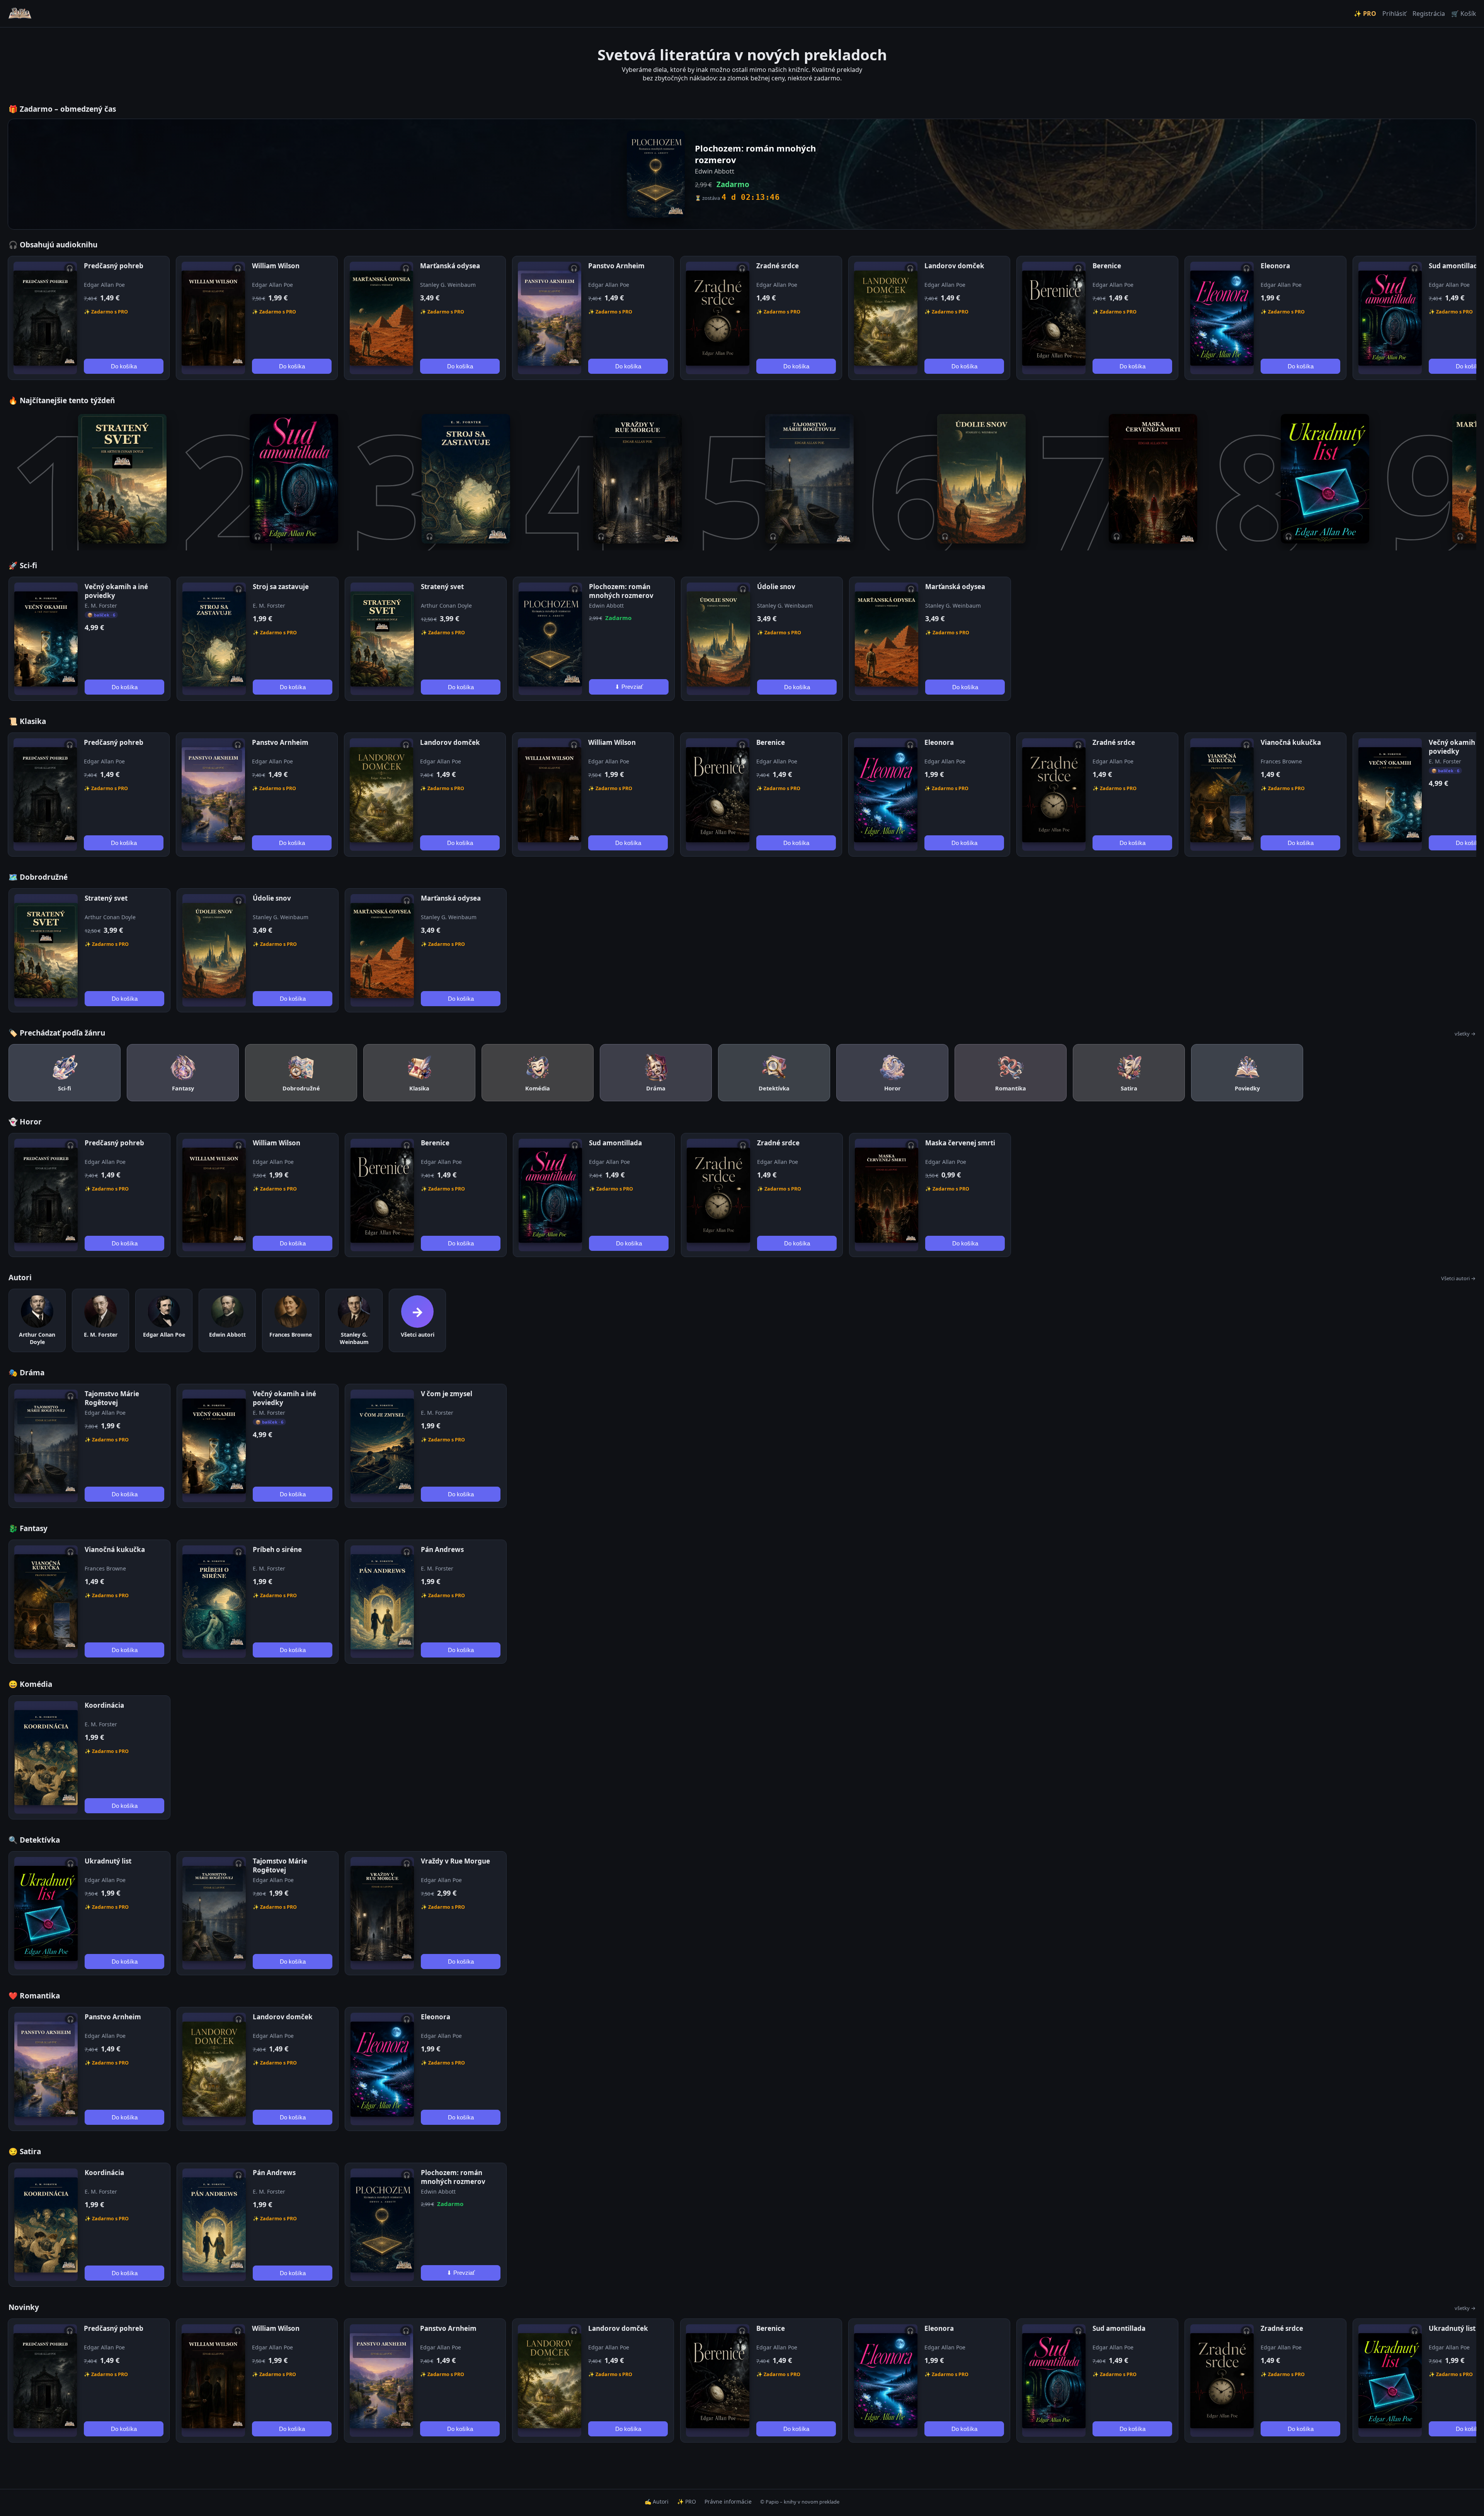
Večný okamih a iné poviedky (116, 591)
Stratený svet (442, 587)
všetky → (1465, 1034)
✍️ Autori (657, 2502)
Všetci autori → (1458, 1278)
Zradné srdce (778, 266)
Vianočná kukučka (1291, 742)
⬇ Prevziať (629, 687)
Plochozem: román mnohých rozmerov (621, 591)
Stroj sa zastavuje (281, 587)
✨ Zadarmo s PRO (106, 312)
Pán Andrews (442, 1549)
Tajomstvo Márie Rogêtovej (112, 1398)
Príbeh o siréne (277, 1549)
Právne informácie (728, 2502)
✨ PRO (1365, 14)
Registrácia (1429, 14)
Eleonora (1275, 266)
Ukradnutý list (108, 1861)
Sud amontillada (1455, 266)
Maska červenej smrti (960, 1143)
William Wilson (276, 266)
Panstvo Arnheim (616, 266)
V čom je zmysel (447, 1394)
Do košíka (124, 366)
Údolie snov (776, 587)
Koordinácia (104, 1705)
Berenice (1107, 266)
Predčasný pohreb (114, 266)
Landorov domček (954, 266)
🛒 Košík (1464, 14)
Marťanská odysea (450, 266)
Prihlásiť (1394, 14)
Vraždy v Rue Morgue (455, 1861)
